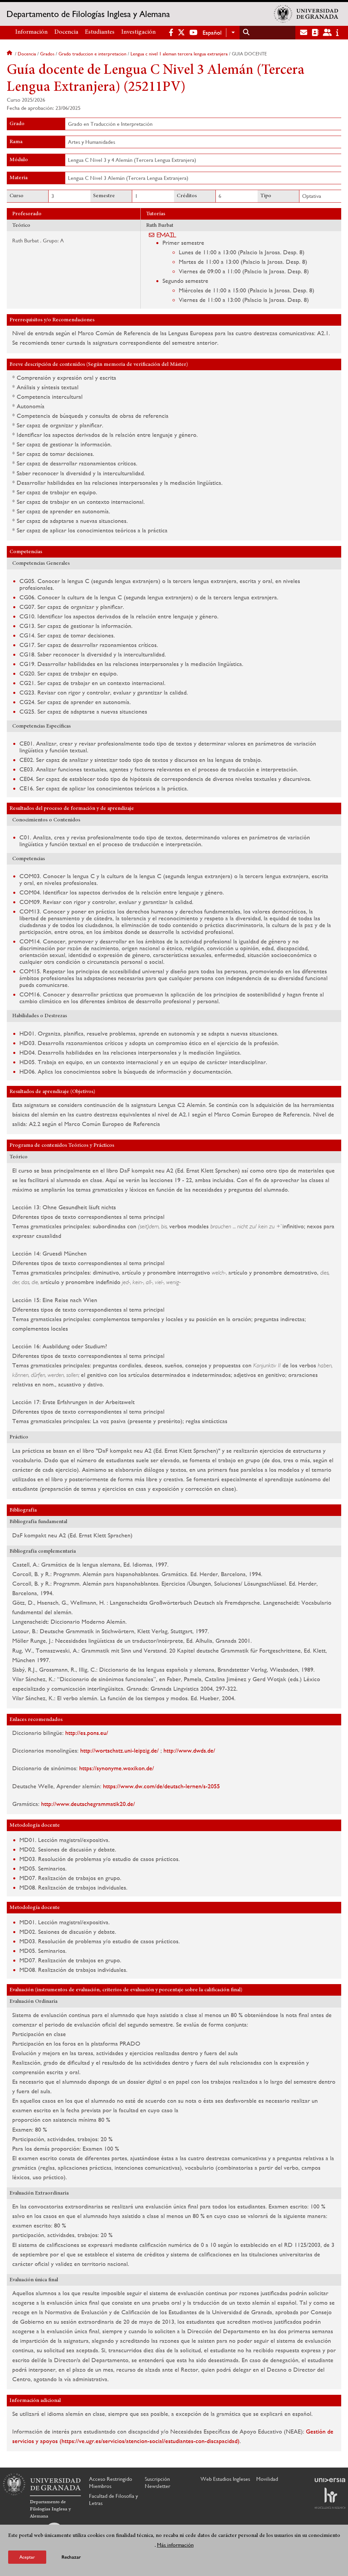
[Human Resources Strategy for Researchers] (330, 2498)
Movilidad (267, 2479)
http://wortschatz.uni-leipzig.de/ (119, 1750)
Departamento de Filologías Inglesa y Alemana (88, 14)
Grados (47, 54)
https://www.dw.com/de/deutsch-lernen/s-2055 (161, 1786)
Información (31, 32)
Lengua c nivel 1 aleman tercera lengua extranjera (179, 54)
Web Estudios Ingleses (225, 2479)
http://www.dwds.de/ (189, 1750)
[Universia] (330, 2480)
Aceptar (27, 2557)
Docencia (66, 32)
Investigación (138, 32)
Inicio (10, 54)
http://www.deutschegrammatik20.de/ (88, 1804)
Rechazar (71, 2557)
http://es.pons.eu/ (87, 1733)
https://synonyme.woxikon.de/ (117, 1768)
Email (167, 235)
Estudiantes (100, 32)
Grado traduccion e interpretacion (92, 54)
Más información (175, 2545)
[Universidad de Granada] (306, 14)
